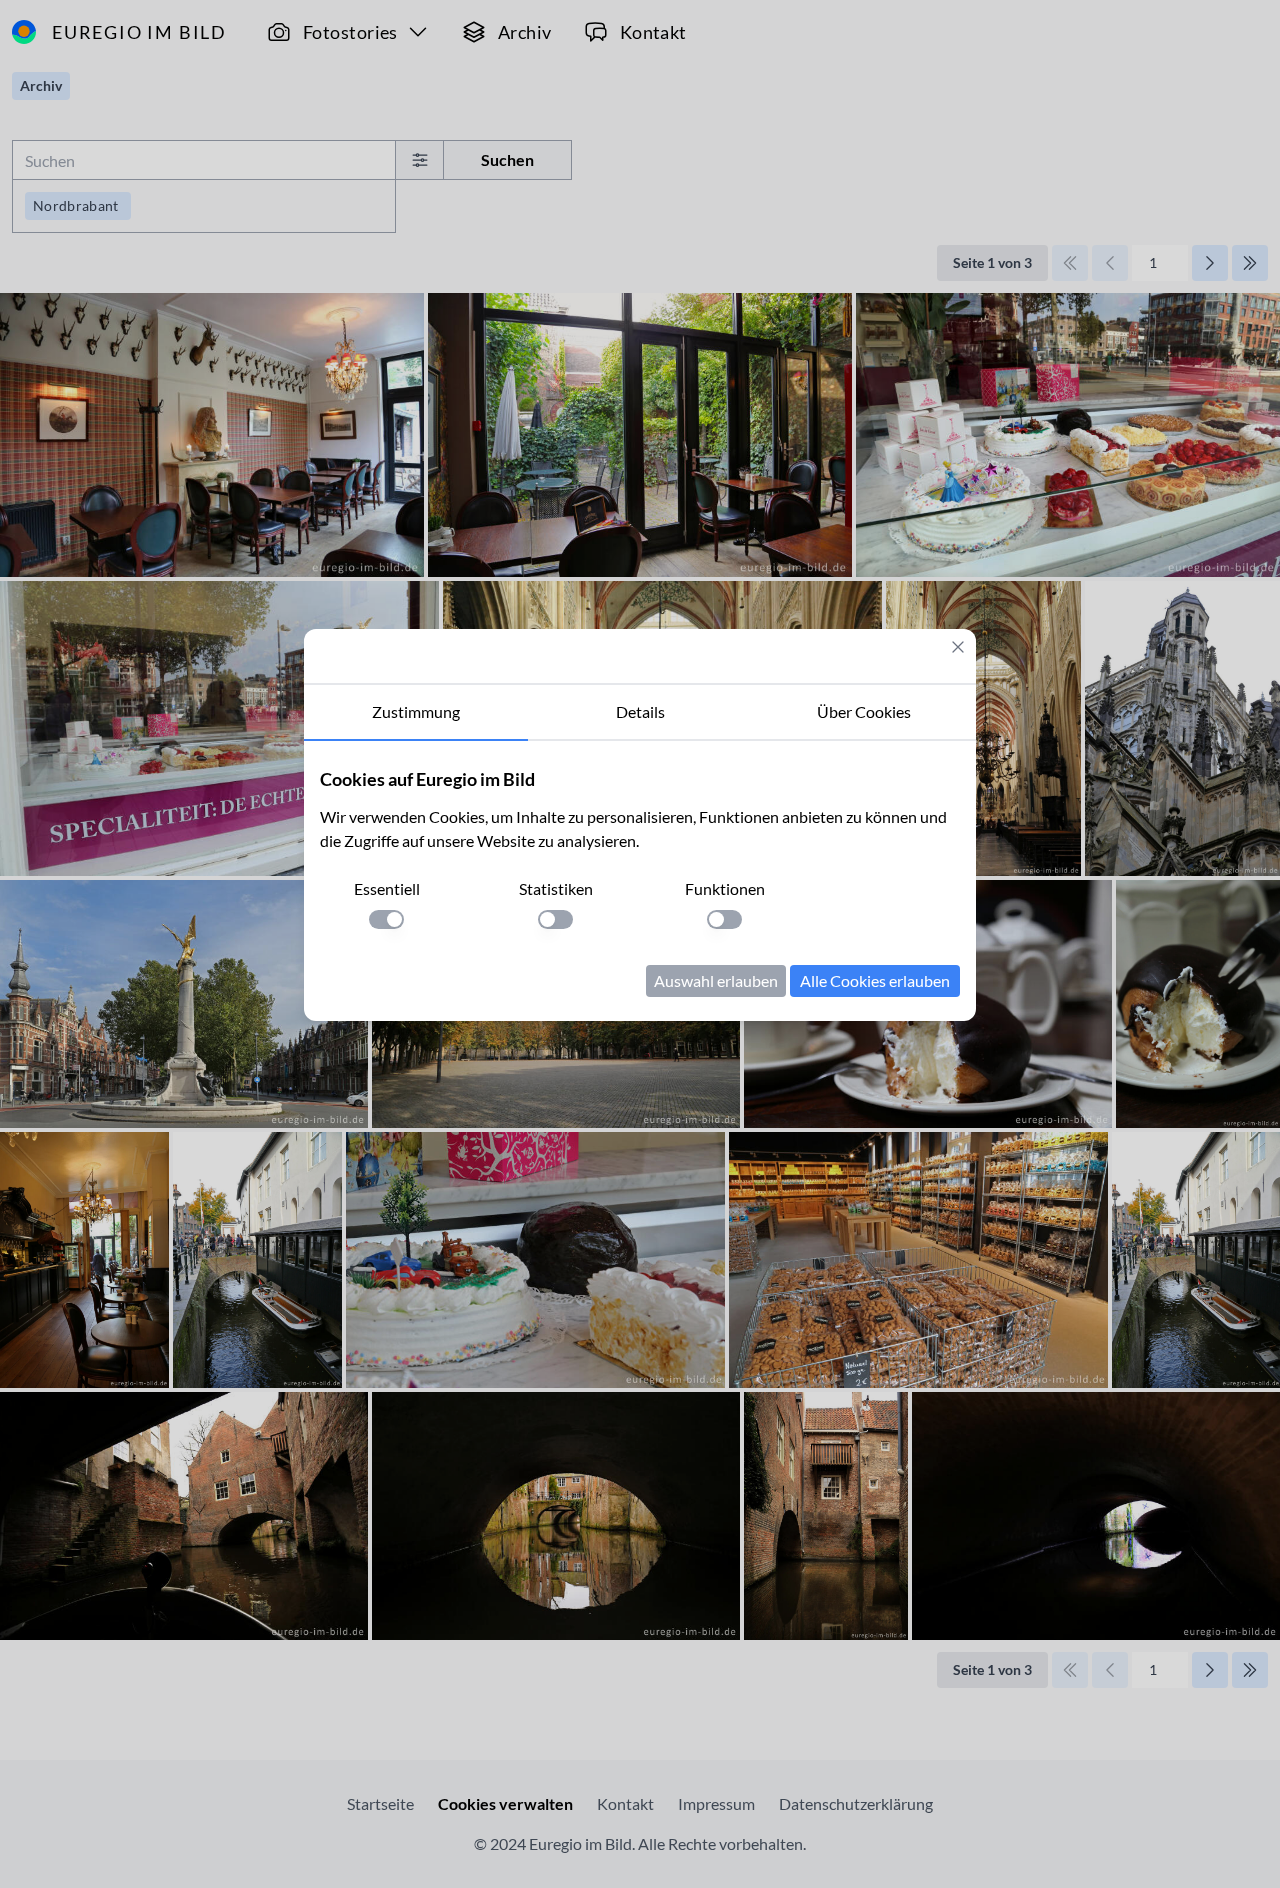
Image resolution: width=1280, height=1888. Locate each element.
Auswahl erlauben (716, 980)
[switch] (386, 919)
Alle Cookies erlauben (875, 980)
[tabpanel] (640, 881)
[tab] (416, 713)
